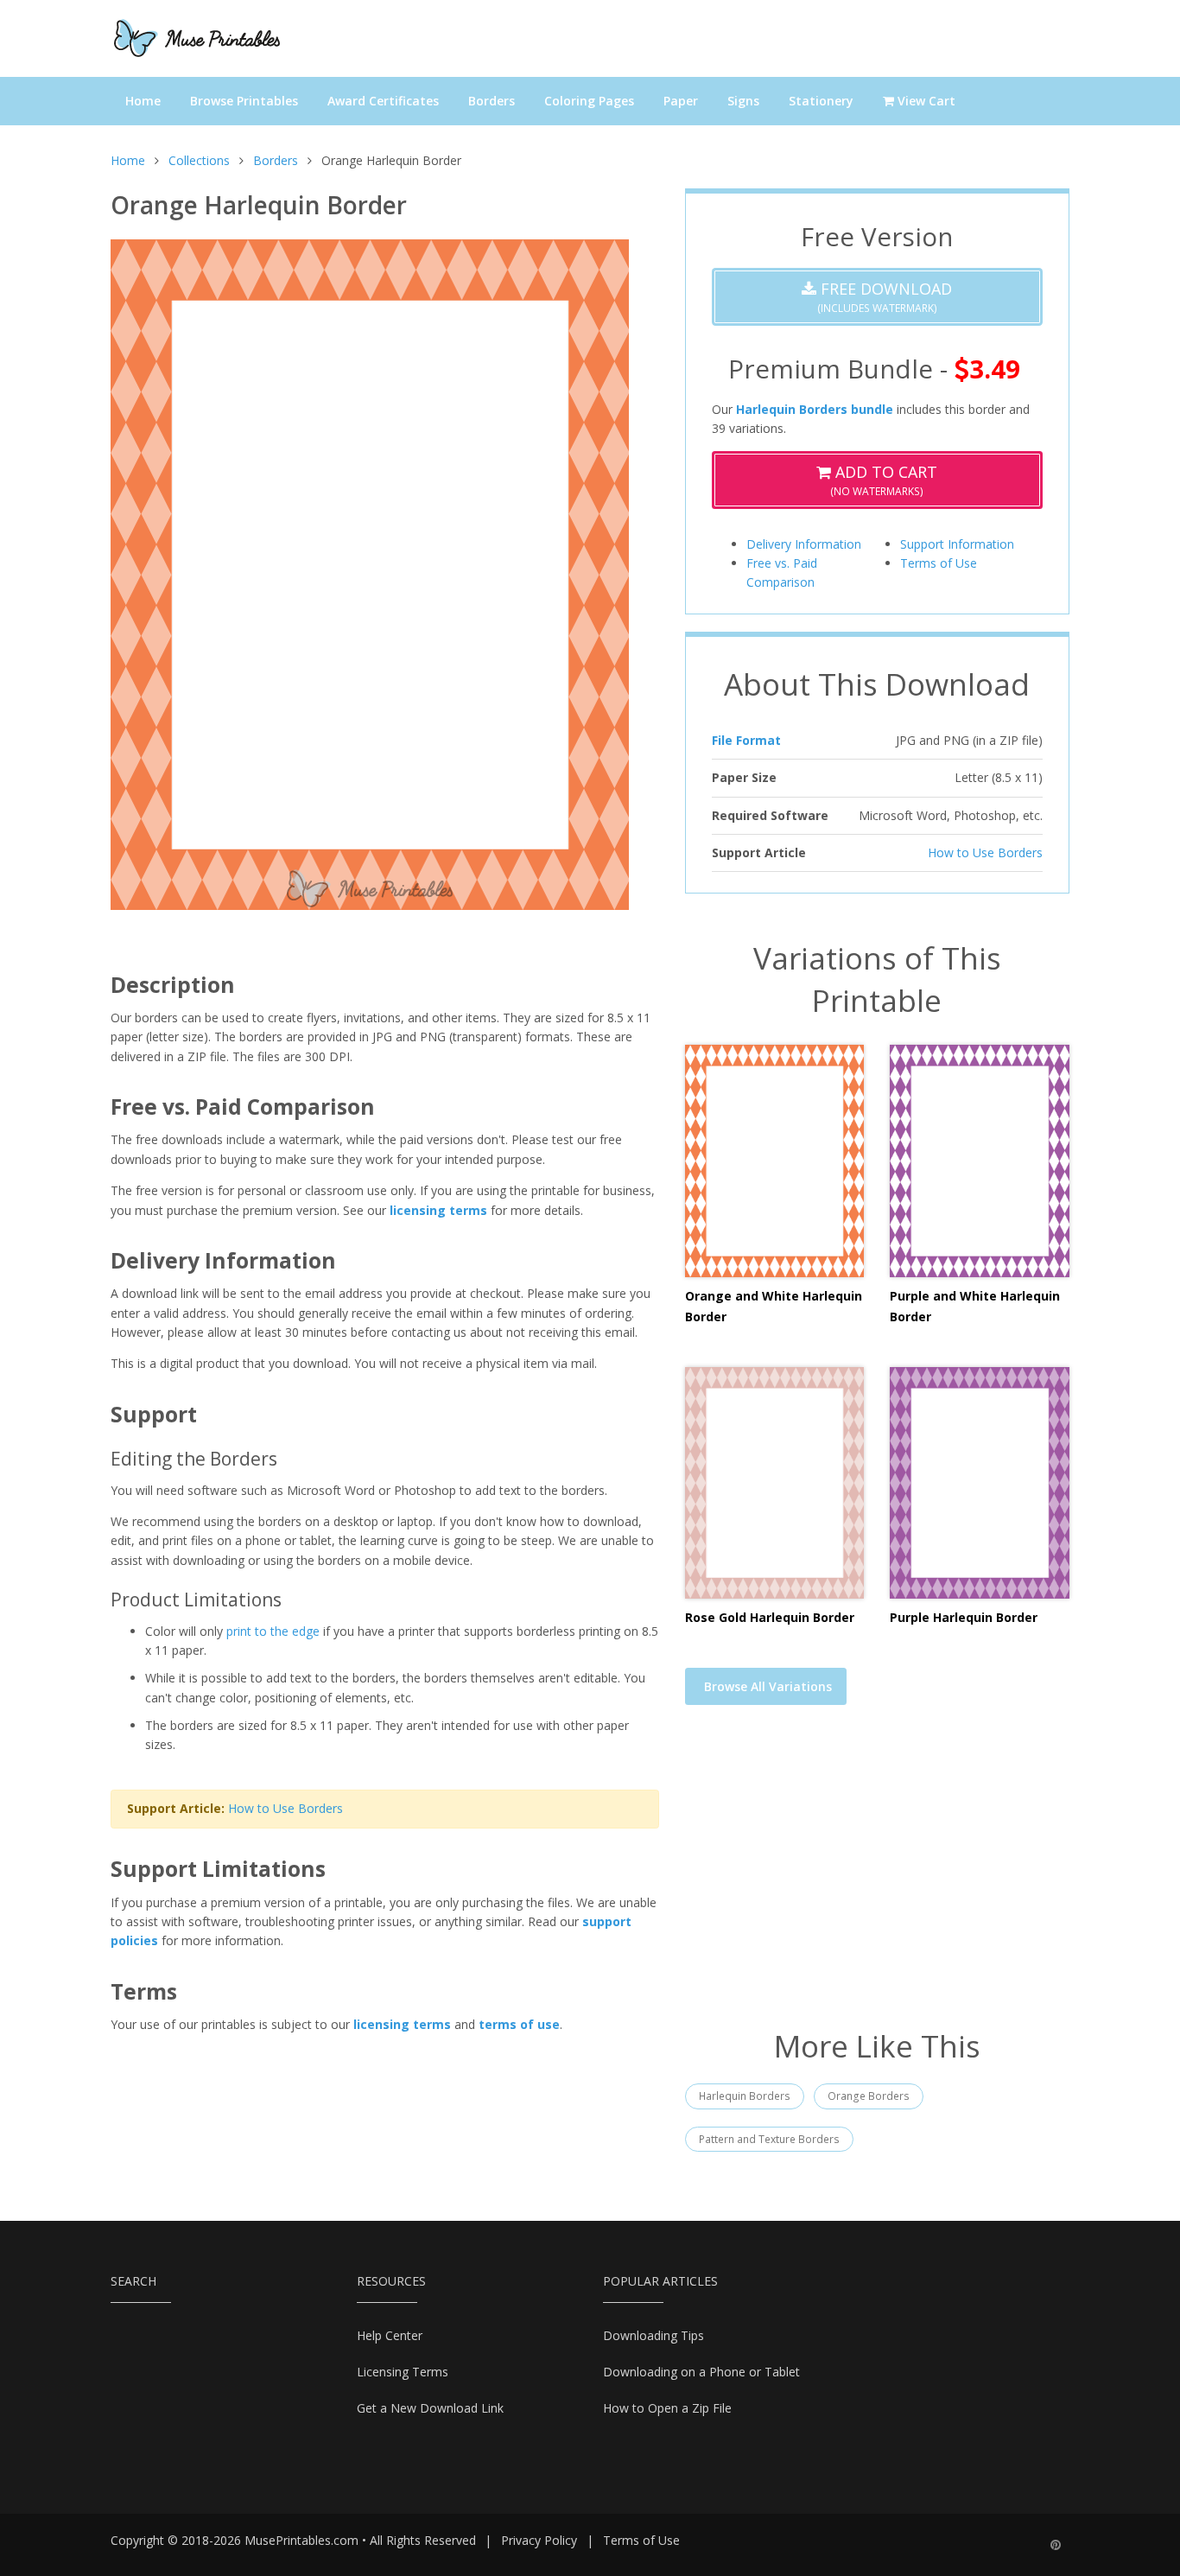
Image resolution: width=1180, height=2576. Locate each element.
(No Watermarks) (884, 480)
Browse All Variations (768, 1686)
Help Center (390, 2335)
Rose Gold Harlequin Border (770, 1617)
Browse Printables (244, 101)
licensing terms (438, 1210)
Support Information (957, 544)
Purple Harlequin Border (964, 1617)
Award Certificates (383, 101)
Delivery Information (804, 544)
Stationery (821, 101)
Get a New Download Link (430, 2408)
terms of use (519, 2024)
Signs (743, 101)
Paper (681, 101)
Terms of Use (939, 563)
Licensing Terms (403, 2372)
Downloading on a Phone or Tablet (701, 2372)
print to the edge (273, 1631)
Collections (199, 160)
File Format (746, 740)
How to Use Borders (285, 1808)
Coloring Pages (589, 101)
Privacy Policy (539, 2540)
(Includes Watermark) (884, 297)
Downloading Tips (653, 2335)
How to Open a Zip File (667, 2408)
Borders (492, 101)
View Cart (925, 101)
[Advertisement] (877, 1878)
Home (143, 101)
